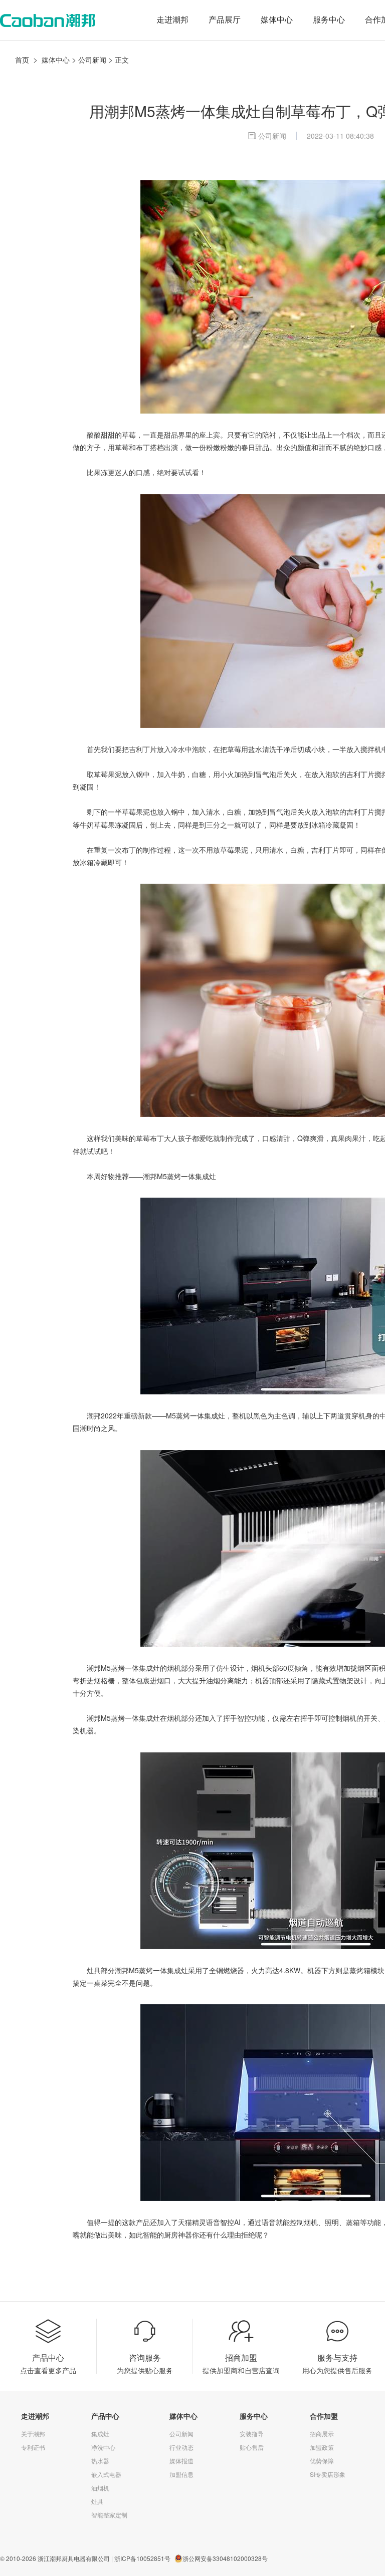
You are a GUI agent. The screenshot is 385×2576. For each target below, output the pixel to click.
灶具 (97, 2501)
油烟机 (100, 2488)
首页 (22, 60)
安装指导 (252, 2434)
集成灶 (100, 2434)
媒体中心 (277, 20)
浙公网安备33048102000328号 (225, 2558)
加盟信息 (181, 2474)
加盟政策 (322, 2447)
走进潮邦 (172, 20)
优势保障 (322, 2461)
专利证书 (33, 2447)
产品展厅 (225, 20)
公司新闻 (92, 60)
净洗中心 (103, 2447)
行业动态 (181, 2447)
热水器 (100, 2461)
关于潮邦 (33, 2434)
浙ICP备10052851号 (142, 2558)
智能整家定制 (109, 2515)
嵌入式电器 (106, 2474)
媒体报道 (181, 2461)
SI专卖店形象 (328, 2474)
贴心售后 (252, 2447)
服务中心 (329, 20)
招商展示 (322, 2434)
